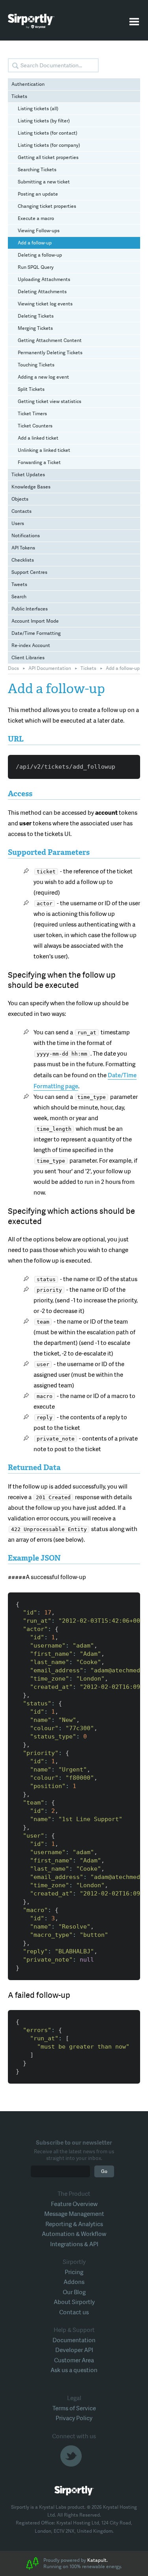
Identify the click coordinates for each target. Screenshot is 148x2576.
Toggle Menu (134, 22)
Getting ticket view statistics (50, 401)
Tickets (19, 96)
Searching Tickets (37, 170)
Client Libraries (28, 658)
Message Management (74, 2214)
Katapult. (97, 2560)
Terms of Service (74, 2408)
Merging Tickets (35, 328)
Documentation (74, 2340)
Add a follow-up (35, 243)
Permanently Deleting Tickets (50, 353)
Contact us (74, 2312)
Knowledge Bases (31, 487)
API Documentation (50, 668)
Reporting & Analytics (74, 2224)
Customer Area (74, 2360)
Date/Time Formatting (36, 633)
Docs (13, 668)
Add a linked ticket (38, 438)
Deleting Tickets (36, 316)
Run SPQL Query (36, 267)
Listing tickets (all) (38, 109)
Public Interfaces (30, 609)
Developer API (74, 2350)
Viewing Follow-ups (39, 231)
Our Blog (74, 2292)
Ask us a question (74, 2370)
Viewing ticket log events (45, 304)
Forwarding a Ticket (39, 462)
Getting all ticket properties (48, 157)
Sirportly (31, 21)
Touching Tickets (36, 365)
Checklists (23, 560)
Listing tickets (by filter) (44, 121)
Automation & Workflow (74, 2234)
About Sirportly (74, 2302)
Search (19, 597)
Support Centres (29, 572)
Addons (74, 2282)
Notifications (26, 536)
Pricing (74, 2272)
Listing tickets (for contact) (48, 133)
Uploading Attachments (44, 279)
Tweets (19, 584)
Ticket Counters (35, 426)
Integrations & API (74, 2244)
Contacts (22, 511)
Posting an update (38, 194)
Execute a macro (36, 218)
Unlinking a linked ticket (44, 450)
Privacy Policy (74, 2418)
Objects (20, 499)
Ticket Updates (28, 475)
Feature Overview (74, 2204)
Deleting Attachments (42, 292)
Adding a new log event (43, 377)
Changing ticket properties (47, 206)
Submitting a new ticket (44, 182)
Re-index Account (31, 645)
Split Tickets (31, 389)
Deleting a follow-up (40, 255)
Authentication (28, 84)
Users (18, 523)
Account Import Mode (35, 621)
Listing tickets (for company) (49, 145)
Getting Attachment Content (50, 340)
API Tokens (23, 548)
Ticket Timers (32, 414)
